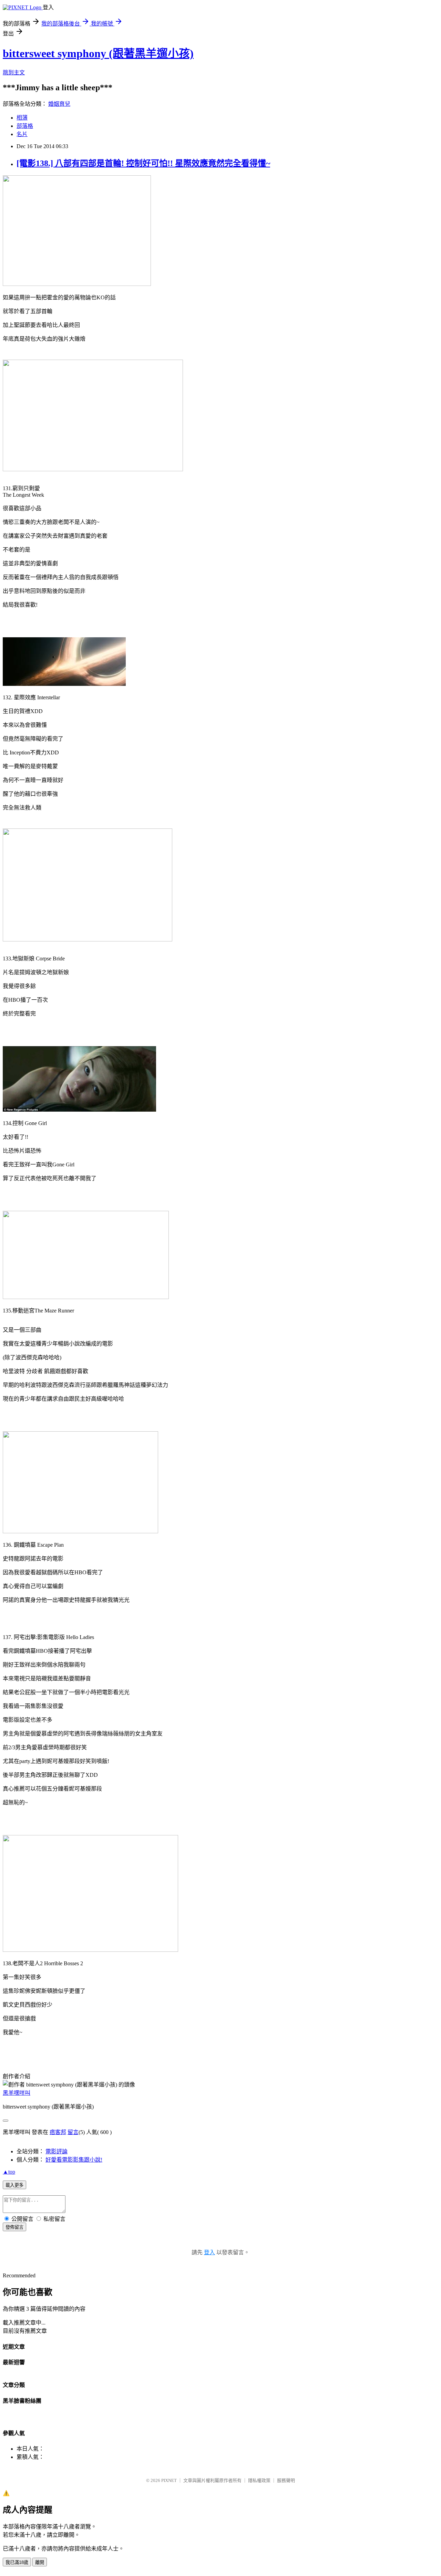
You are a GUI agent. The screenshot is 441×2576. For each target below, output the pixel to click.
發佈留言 (14, 2227)
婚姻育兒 (59, 104)
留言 (73, 2132)
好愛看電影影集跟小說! (74, 2160)
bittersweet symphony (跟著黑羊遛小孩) (98, 53)
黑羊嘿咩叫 (17, 2093)
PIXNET (169, 2480)
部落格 (25, 126)
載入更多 (14, 2185)
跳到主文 (14, 73)
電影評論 (57, 2151)
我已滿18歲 (17, 2562)
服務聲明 (286, 2480)
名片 (22, 134)
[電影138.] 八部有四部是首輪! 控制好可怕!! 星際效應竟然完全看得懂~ (143, 163)
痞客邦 (58, 2132)
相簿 (22, 118)
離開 (40, 2562)
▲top (9, 2172)
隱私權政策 (259, 2480)
